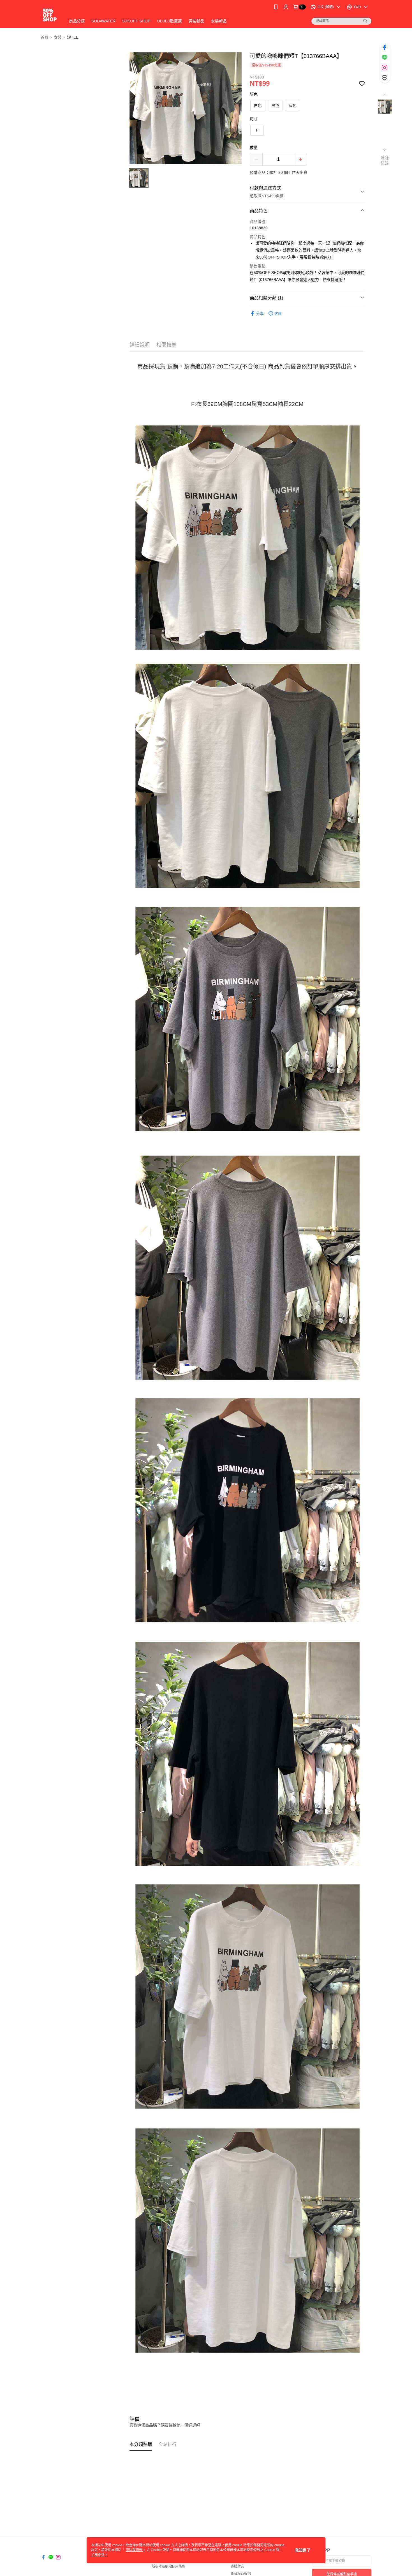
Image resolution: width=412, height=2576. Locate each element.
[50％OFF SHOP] (50, 15)
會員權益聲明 (241, 2574)
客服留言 (237, 2566)
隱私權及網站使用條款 (168, 2566)
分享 (260, 313)
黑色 (275, 105)
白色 (258, 105)
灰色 (293, 105)
